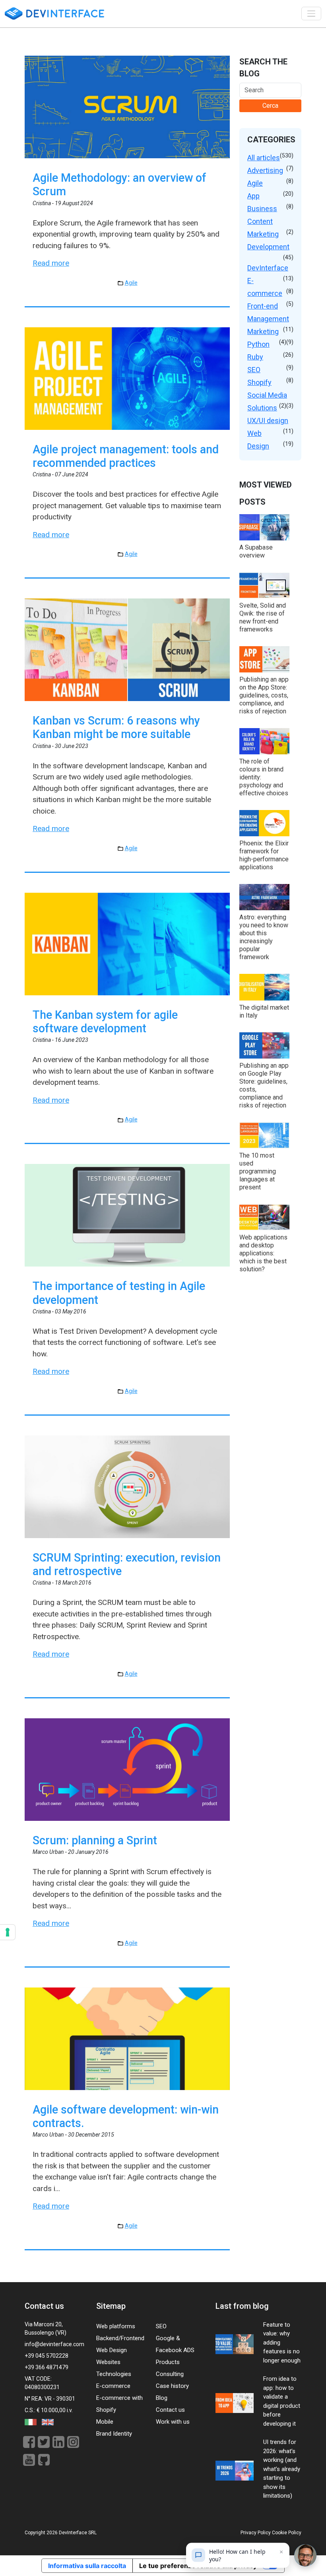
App (253, 196)
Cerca (270, 106)
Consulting (170, 2374)
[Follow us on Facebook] (30, 2441)
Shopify (259, 382)
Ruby (255, 357)
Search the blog (263, 68)
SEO (254, 370)
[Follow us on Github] (44, 2459)
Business (262, 209)
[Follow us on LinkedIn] (60, 2441)
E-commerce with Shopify (119, 2404)
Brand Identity (114, 2434)
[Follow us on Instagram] (73, 2441)
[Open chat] (305, 2555)
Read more (51, 263)
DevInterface (268, 268)
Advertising (265, 170)
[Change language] (31, 2422)
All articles (264, 158)
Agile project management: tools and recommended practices (126, 456)
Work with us (173, 2422)
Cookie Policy (287, 2533)
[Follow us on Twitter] (45, 2441)
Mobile (105, 2422)
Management (268, 319)
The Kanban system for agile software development (105, 1022)
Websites (108, 2362)
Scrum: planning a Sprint (95, 1840)
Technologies (114, 2374)
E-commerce (113, 2386)
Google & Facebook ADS (175, 2344)
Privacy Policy (256, 2533)
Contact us (170, 2410)
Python (258, 344)
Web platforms (116, 2326)
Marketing (263, 331)
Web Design (112, 2350)
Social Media (267, 395)
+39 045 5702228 (47, 2356)
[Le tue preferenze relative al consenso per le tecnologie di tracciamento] (8, 1932)
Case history (172, 2386)
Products (168, 2362)
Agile (131, 283)
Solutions (262, 408)
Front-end (263, 306)
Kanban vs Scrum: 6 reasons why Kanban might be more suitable (116, 727)
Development (268, 247)
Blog (162, 2398)
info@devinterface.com (54, 2344)
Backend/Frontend (120, 2338)
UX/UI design (268, 421)
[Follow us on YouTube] (30, 2459)
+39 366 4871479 (47, 2367)
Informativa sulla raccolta (87, 2566)
